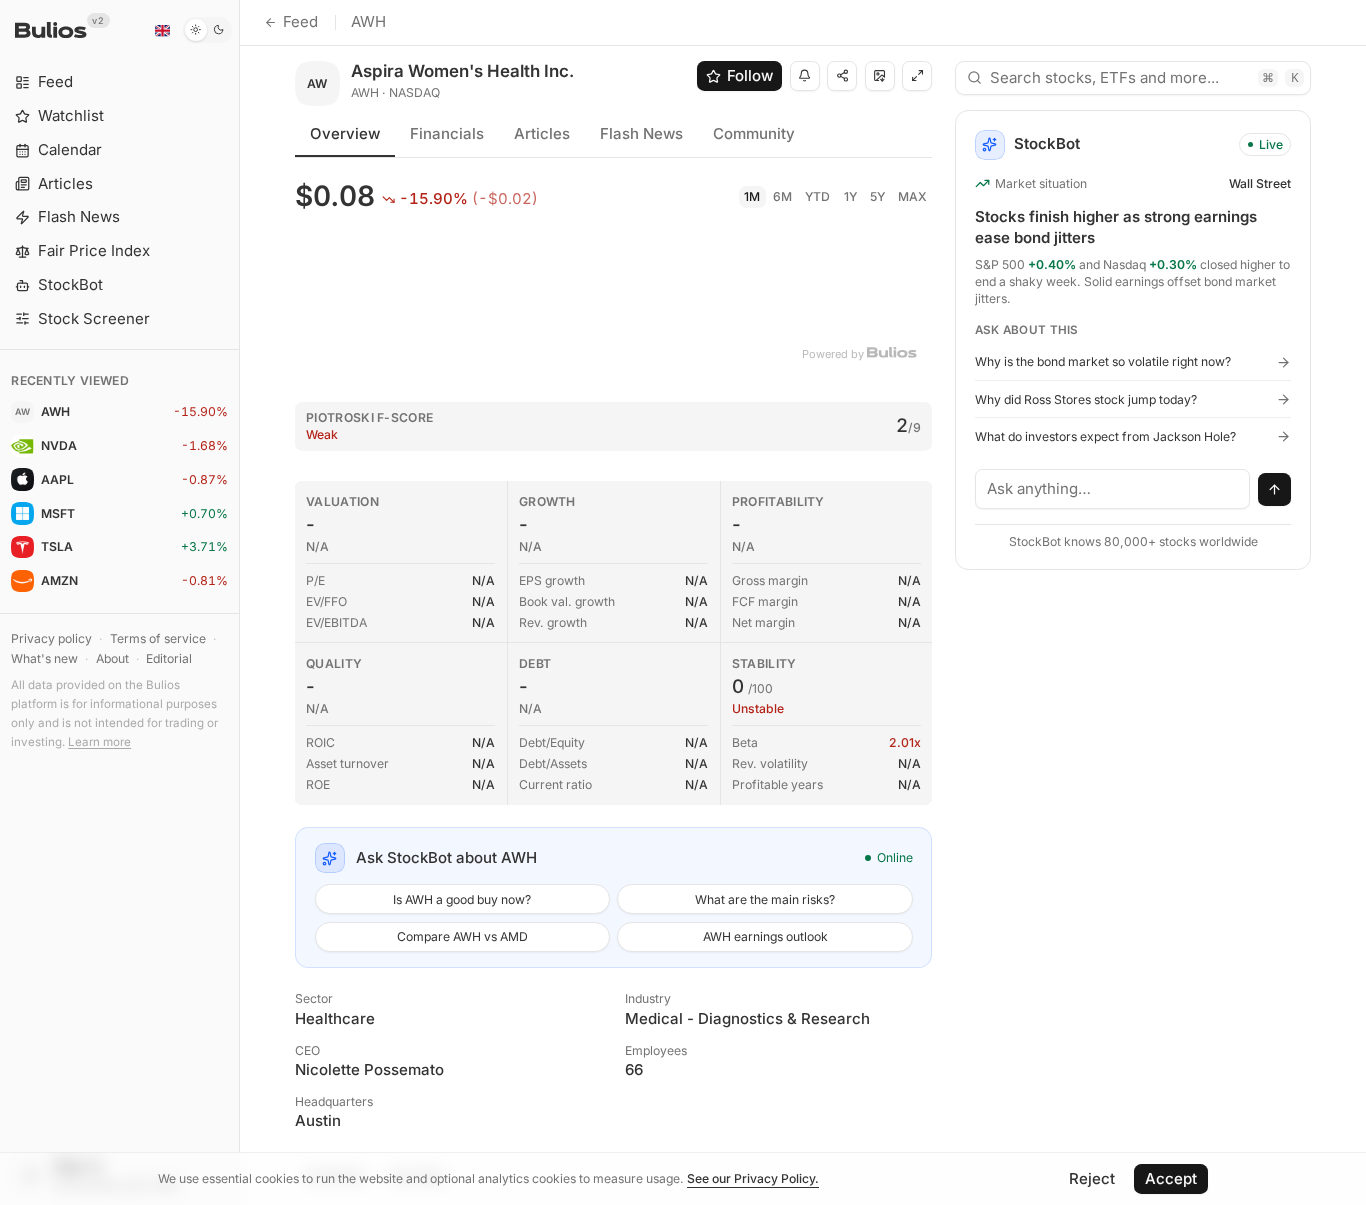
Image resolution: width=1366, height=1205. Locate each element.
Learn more (99, 742)
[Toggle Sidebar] (239, 602)
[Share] (842, 76)
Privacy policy (51, 638)
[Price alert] (805, 76)
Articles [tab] (542, 133)
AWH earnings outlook (765, 936)
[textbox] (1113, 489)
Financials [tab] (447, 133)
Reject (1092, 1178)
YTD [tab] (817, 196)
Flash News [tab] (641, 133)
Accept (1171, 1178)
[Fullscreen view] (917, 76)
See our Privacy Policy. (753, 1178)
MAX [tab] (912, 196)
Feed (300, 21)
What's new (44, 658)
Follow (750, 75)
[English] (162, 30)
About (112, 658)
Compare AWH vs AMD (462, 936)
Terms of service (158, 638)
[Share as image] (880, 76)
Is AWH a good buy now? (462, 899)
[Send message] (1275, 490)
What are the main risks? (765, 899)
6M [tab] (782, 196)
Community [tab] (754, 133)
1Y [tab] (850, 196)
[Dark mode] (207, 30)
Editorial (169, 658)
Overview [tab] (345, 133)
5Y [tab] (877, 196)
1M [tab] (752, 196)
